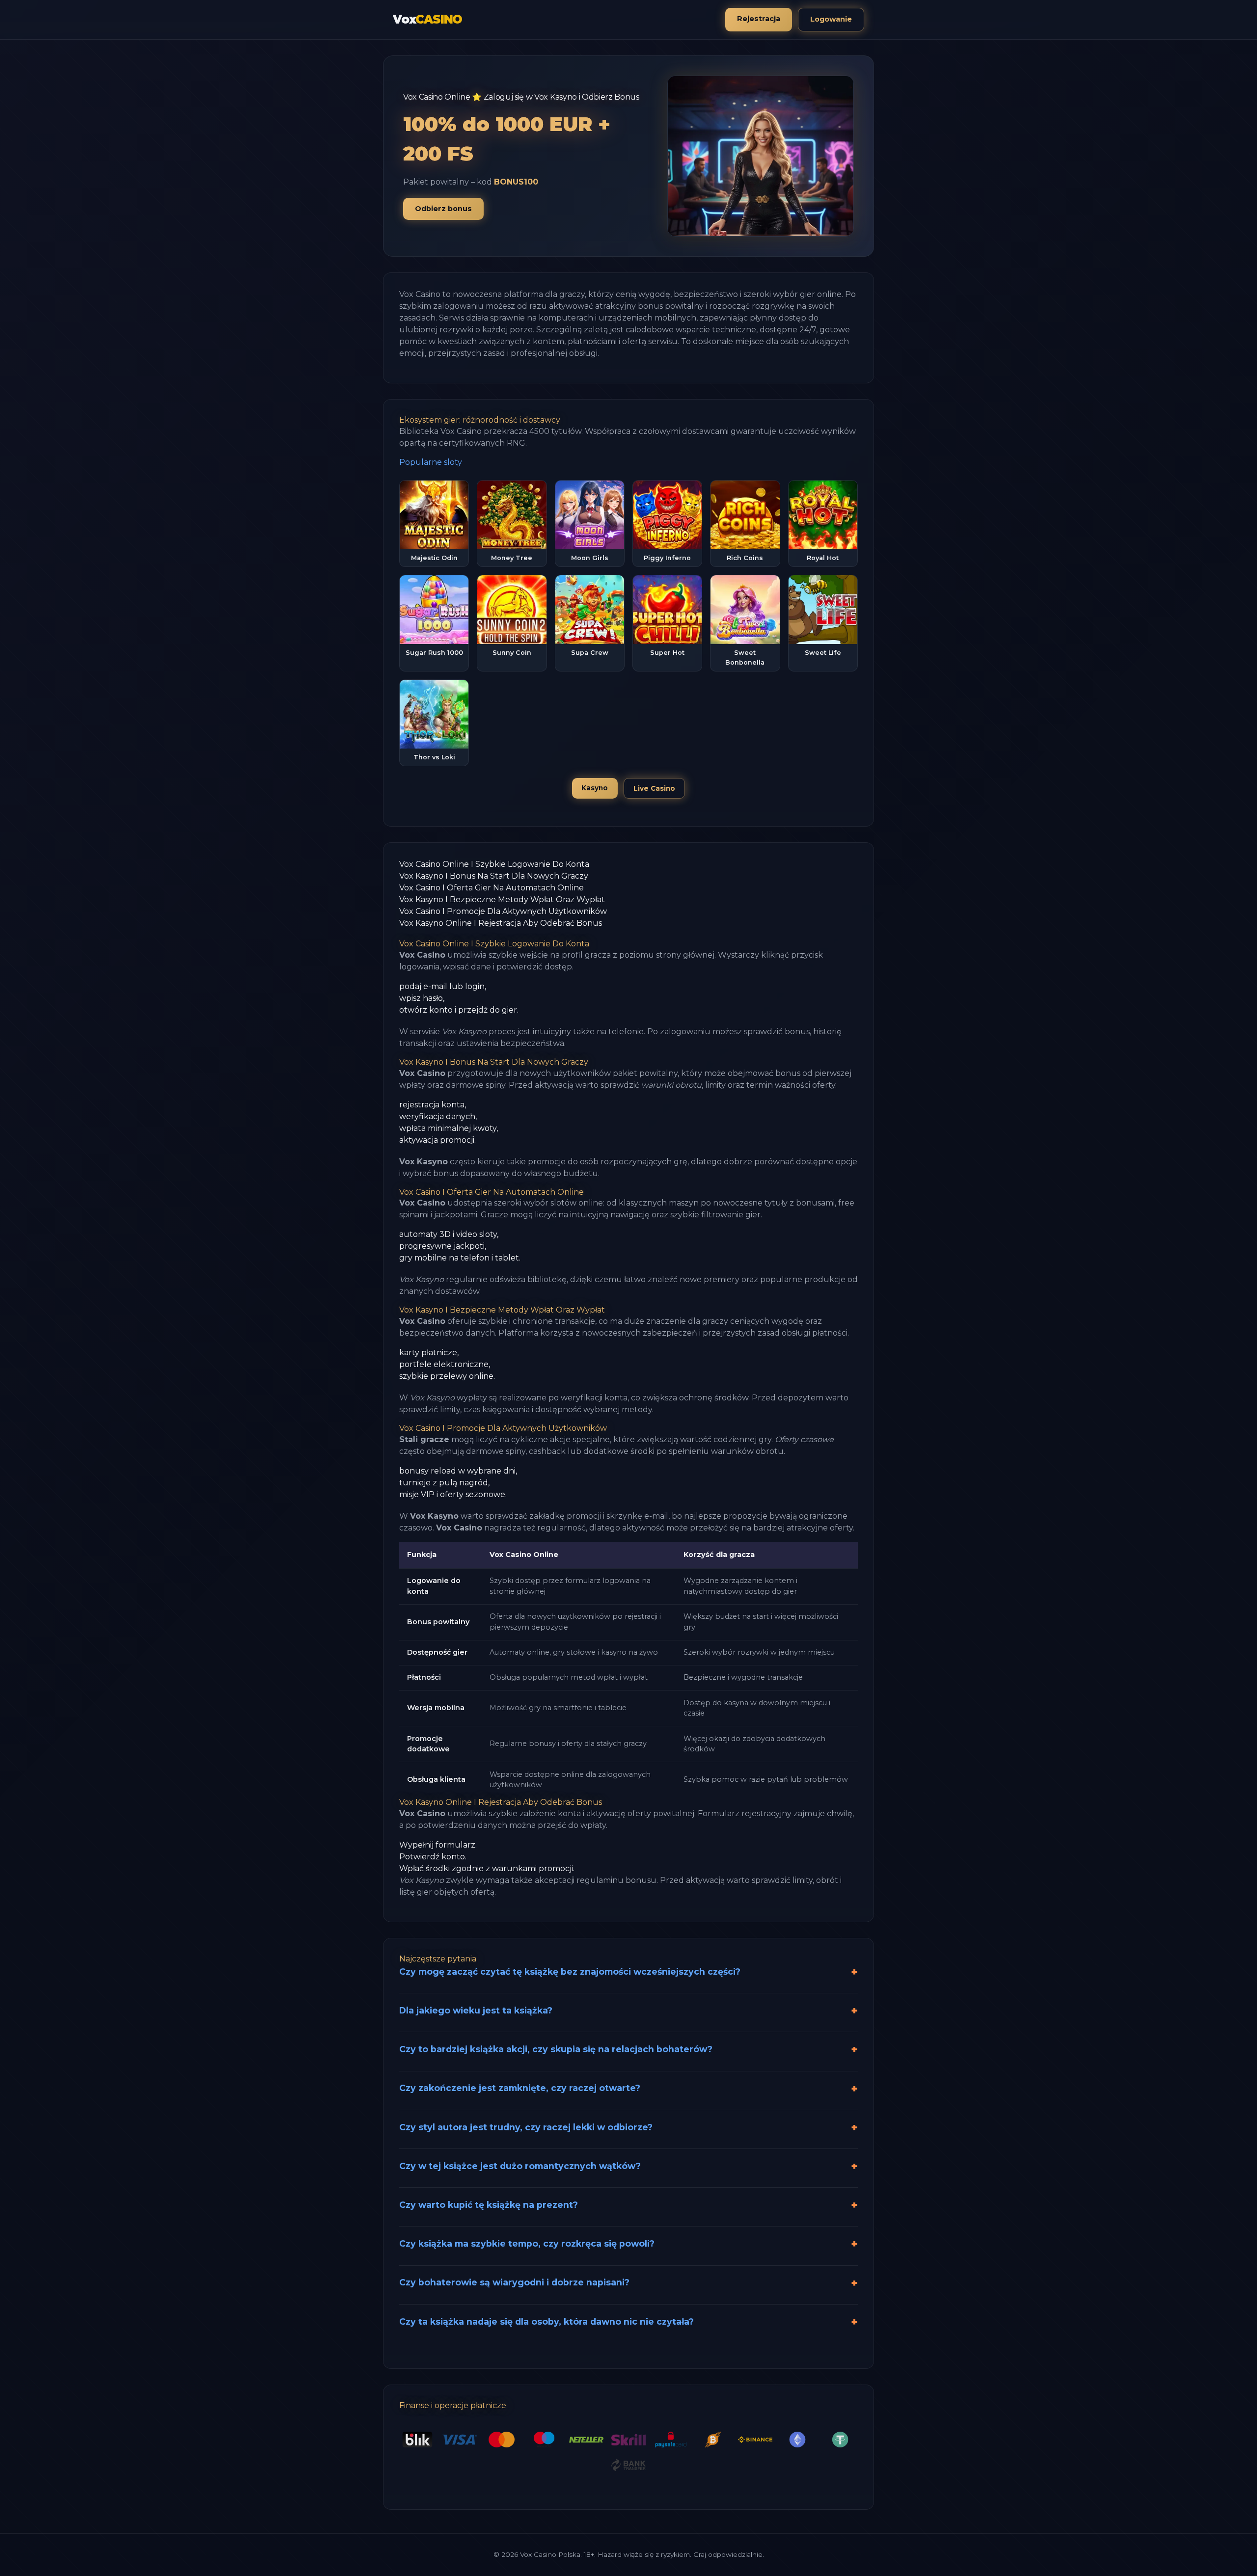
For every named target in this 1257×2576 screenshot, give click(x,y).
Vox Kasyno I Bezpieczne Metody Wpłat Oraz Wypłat (502, 899)
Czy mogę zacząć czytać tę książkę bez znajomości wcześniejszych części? (570, 1972)
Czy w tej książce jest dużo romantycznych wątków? (520, 2166)
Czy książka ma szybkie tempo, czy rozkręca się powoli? (527, 2243)
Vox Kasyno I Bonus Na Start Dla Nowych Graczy (494, 876)
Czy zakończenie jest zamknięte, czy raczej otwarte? (520, 2088)
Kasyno (595, 788)
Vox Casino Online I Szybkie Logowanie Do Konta (494, 864)
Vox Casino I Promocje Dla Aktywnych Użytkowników (503, 911)
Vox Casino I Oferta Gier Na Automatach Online (492, 888)
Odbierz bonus (443, 209)
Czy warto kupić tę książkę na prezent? (489, 2205)
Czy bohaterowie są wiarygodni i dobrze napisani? (514, 2282)
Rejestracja (759, 19)
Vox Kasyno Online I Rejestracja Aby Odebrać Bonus (501, 923)
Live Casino (654, 788)
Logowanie (831, 19)
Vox (427, 19)
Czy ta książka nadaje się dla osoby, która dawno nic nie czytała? (547, 2321)
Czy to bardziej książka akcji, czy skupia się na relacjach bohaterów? (556, 2049)
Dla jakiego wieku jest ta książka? (476, 2010)
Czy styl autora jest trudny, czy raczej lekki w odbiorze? (526, 2127)
